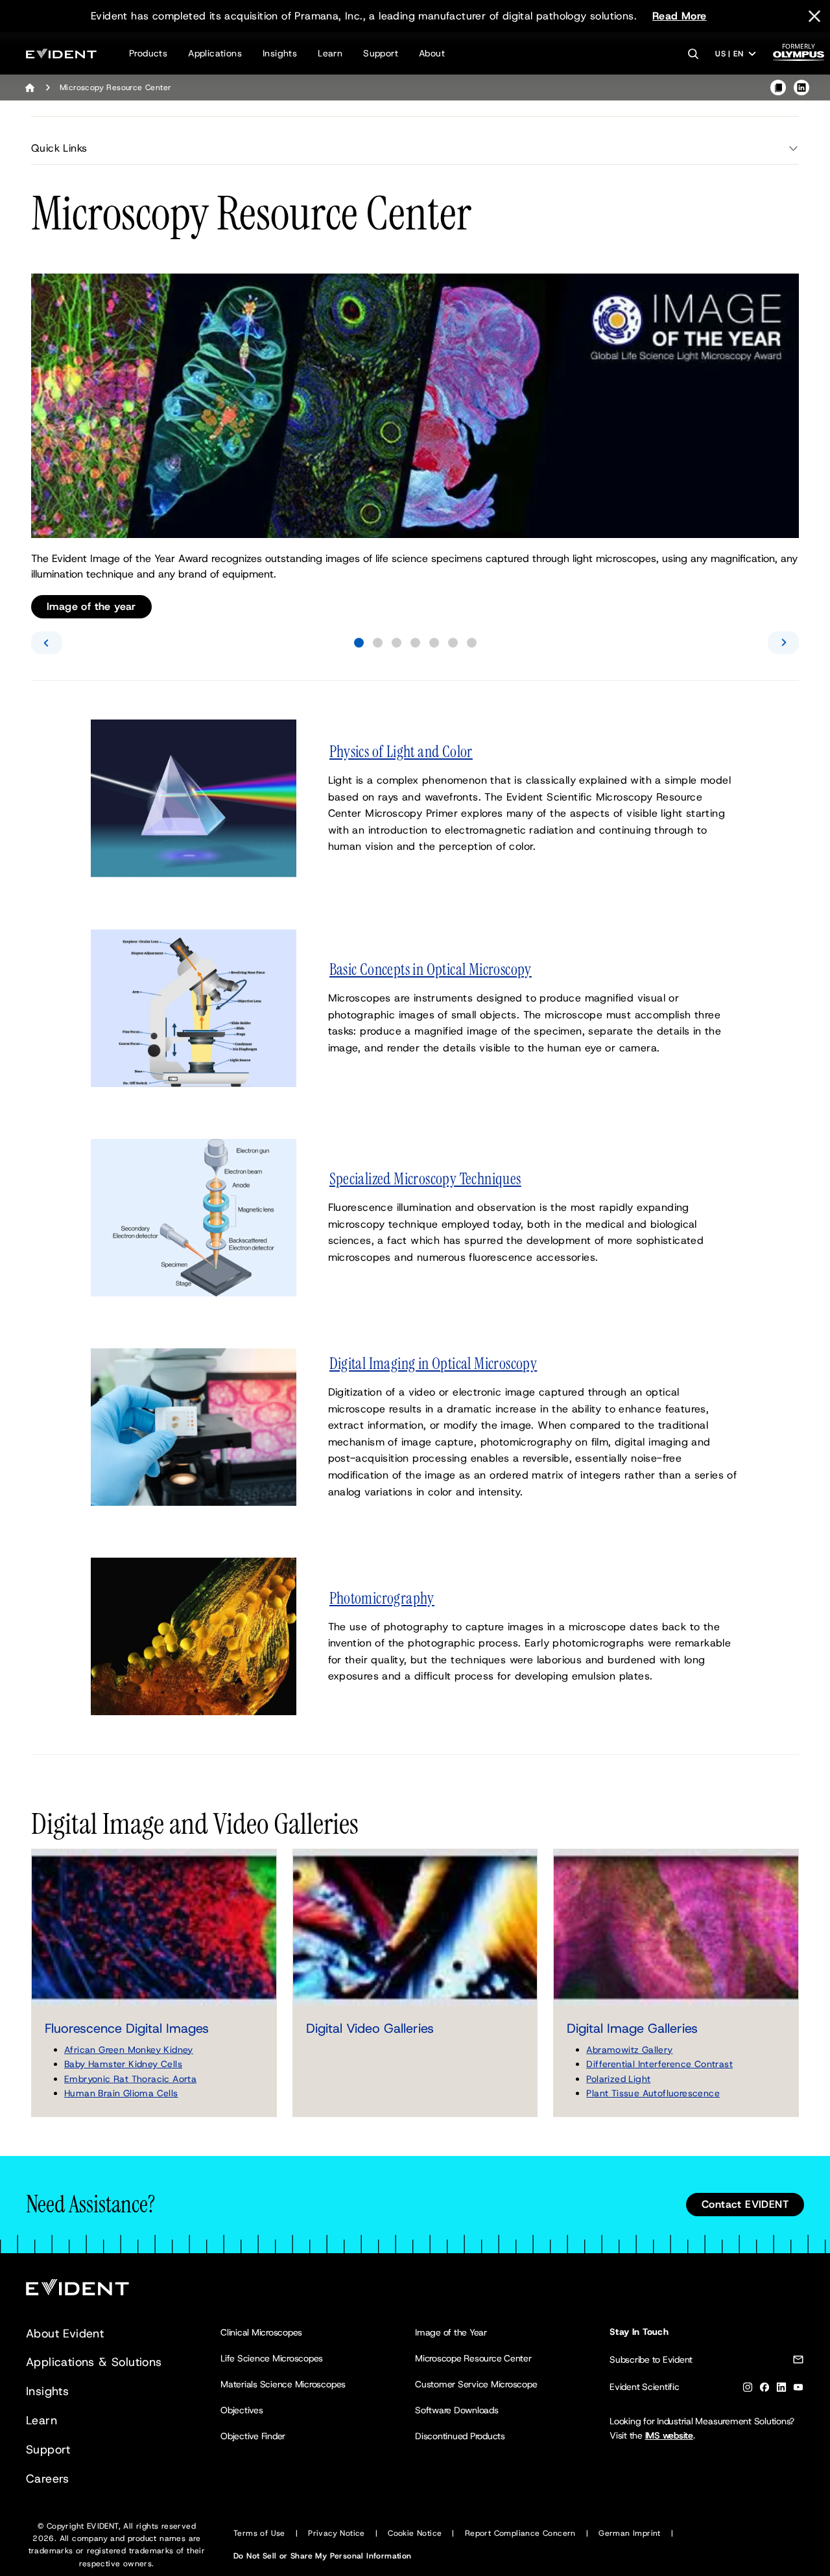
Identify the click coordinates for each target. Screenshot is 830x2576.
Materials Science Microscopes (283, 2384)
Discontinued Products (460, 2436)
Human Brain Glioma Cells (121, 2093)
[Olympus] (799, 56)
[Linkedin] (781, 2390)
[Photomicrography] (194, 1636)
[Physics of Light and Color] (194, 798)
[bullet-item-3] (397, 643)
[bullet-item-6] (453, 643)
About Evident (65, 2334)
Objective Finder (253, 2436)
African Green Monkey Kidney (129, 2050)
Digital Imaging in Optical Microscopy (433, 1364)
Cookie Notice (415, 2533)
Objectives (242, 2410)
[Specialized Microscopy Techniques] (194, 1216)
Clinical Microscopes (261, 2332)
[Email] (798, 2362)
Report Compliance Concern (520, 2533)
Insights (280, 53)
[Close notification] (814, 16)
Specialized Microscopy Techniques (425, 1179)
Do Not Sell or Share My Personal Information (323, 2556)
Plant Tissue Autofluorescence (653, 2093)
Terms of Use (259, 2533)
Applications (215, 53)
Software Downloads (457, 2410)
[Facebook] (765, 2390)
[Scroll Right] (783, 643)
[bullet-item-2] (378, 643)
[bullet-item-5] (434, 643)
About (432, 53)
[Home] (30, 88)
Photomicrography (382, 1598)
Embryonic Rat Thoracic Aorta (130, 2079)
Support (381, 53)
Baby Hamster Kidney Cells (123, 2064)
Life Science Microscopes (272, 2358)
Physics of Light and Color (401, 752)
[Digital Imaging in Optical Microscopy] (194, 1426)
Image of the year (91, 606)
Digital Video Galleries (370, 2028)
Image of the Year (451, 2332)
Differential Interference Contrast (659, 2064)
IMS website (669, 2435)
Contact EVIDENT (745, 2204)
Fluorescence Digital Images (127, 2028)
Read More (680, 16)
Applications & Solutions (94, 2362)
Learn (330, 53)
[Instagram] (748, 2390)
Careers (48, 2479)
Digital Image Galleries (632, 2028)
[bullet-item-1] (359, 643)
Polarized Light (618, 2079)
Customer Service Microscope (476, 2384)
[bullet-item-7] (472, 643)
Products (148, 53)
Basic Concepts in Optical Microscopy (431, 970)
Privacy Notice (337, 2533)
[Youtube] (798, 2390)
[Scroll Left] (47, 643)
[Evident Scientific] (61, 53)
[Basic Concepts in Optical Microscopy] (194, 1007)
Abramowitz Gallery (629, 2050)
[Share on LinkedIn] (801, 88)
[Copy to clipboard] (778, 88)
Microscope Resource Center (473, 2358)
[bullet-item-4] (415, 643)
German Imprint (630, 2533)
